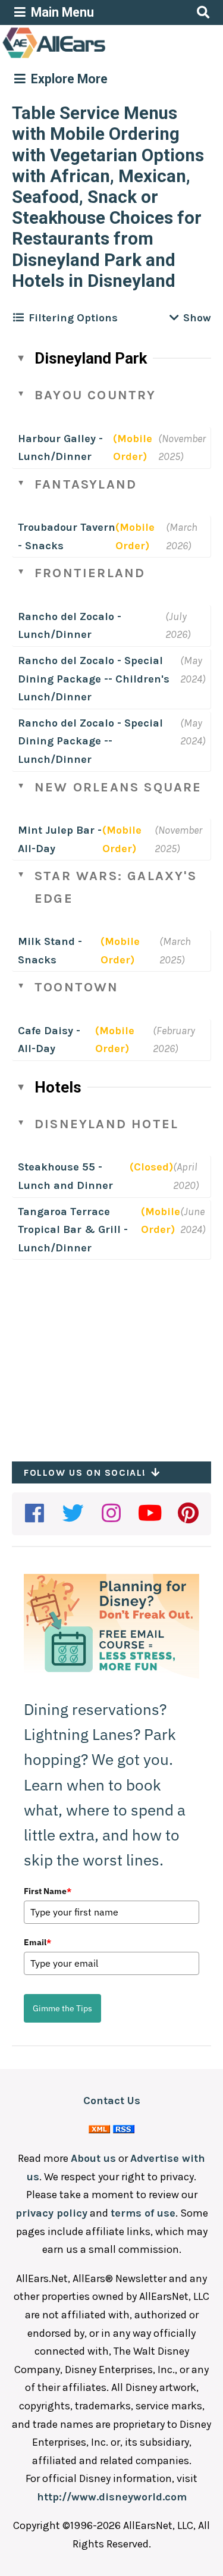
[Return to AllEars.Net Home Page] (91, 57)
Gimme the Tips (62, 2008)
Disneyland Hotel (106, 1124)
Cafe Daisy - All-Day (49, 1040)
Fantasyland (86, 484)
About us (93, 2158)
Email (37, 1942)
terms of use (143, 2213)
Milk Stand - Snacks (50, 951)
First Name (48, 1891)
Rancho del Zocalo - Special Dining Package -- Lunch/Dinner (90, 741)
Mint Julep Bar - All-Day (60, 839)
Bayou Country (95, 395)
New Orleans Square (118, 787)
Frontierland (90, 573)
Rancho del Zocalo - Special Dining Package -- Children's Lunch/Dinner (94, 679)
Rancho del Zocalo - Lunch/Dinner (70, 626)
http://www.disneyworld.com (112, 2497)
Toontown (77, 987)
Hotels (58, 1087)
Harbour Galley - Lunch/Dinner (60, 448)
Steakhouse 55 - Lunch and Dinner (65, 1176)
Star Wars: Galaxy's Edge (116, 887)
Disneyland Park (91, 358)
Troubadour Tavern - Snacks (67, 536)
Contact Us (112, 2101)
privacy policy (51, 2213)
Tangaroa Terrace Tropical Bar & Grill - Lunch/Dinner (73, 1230)
